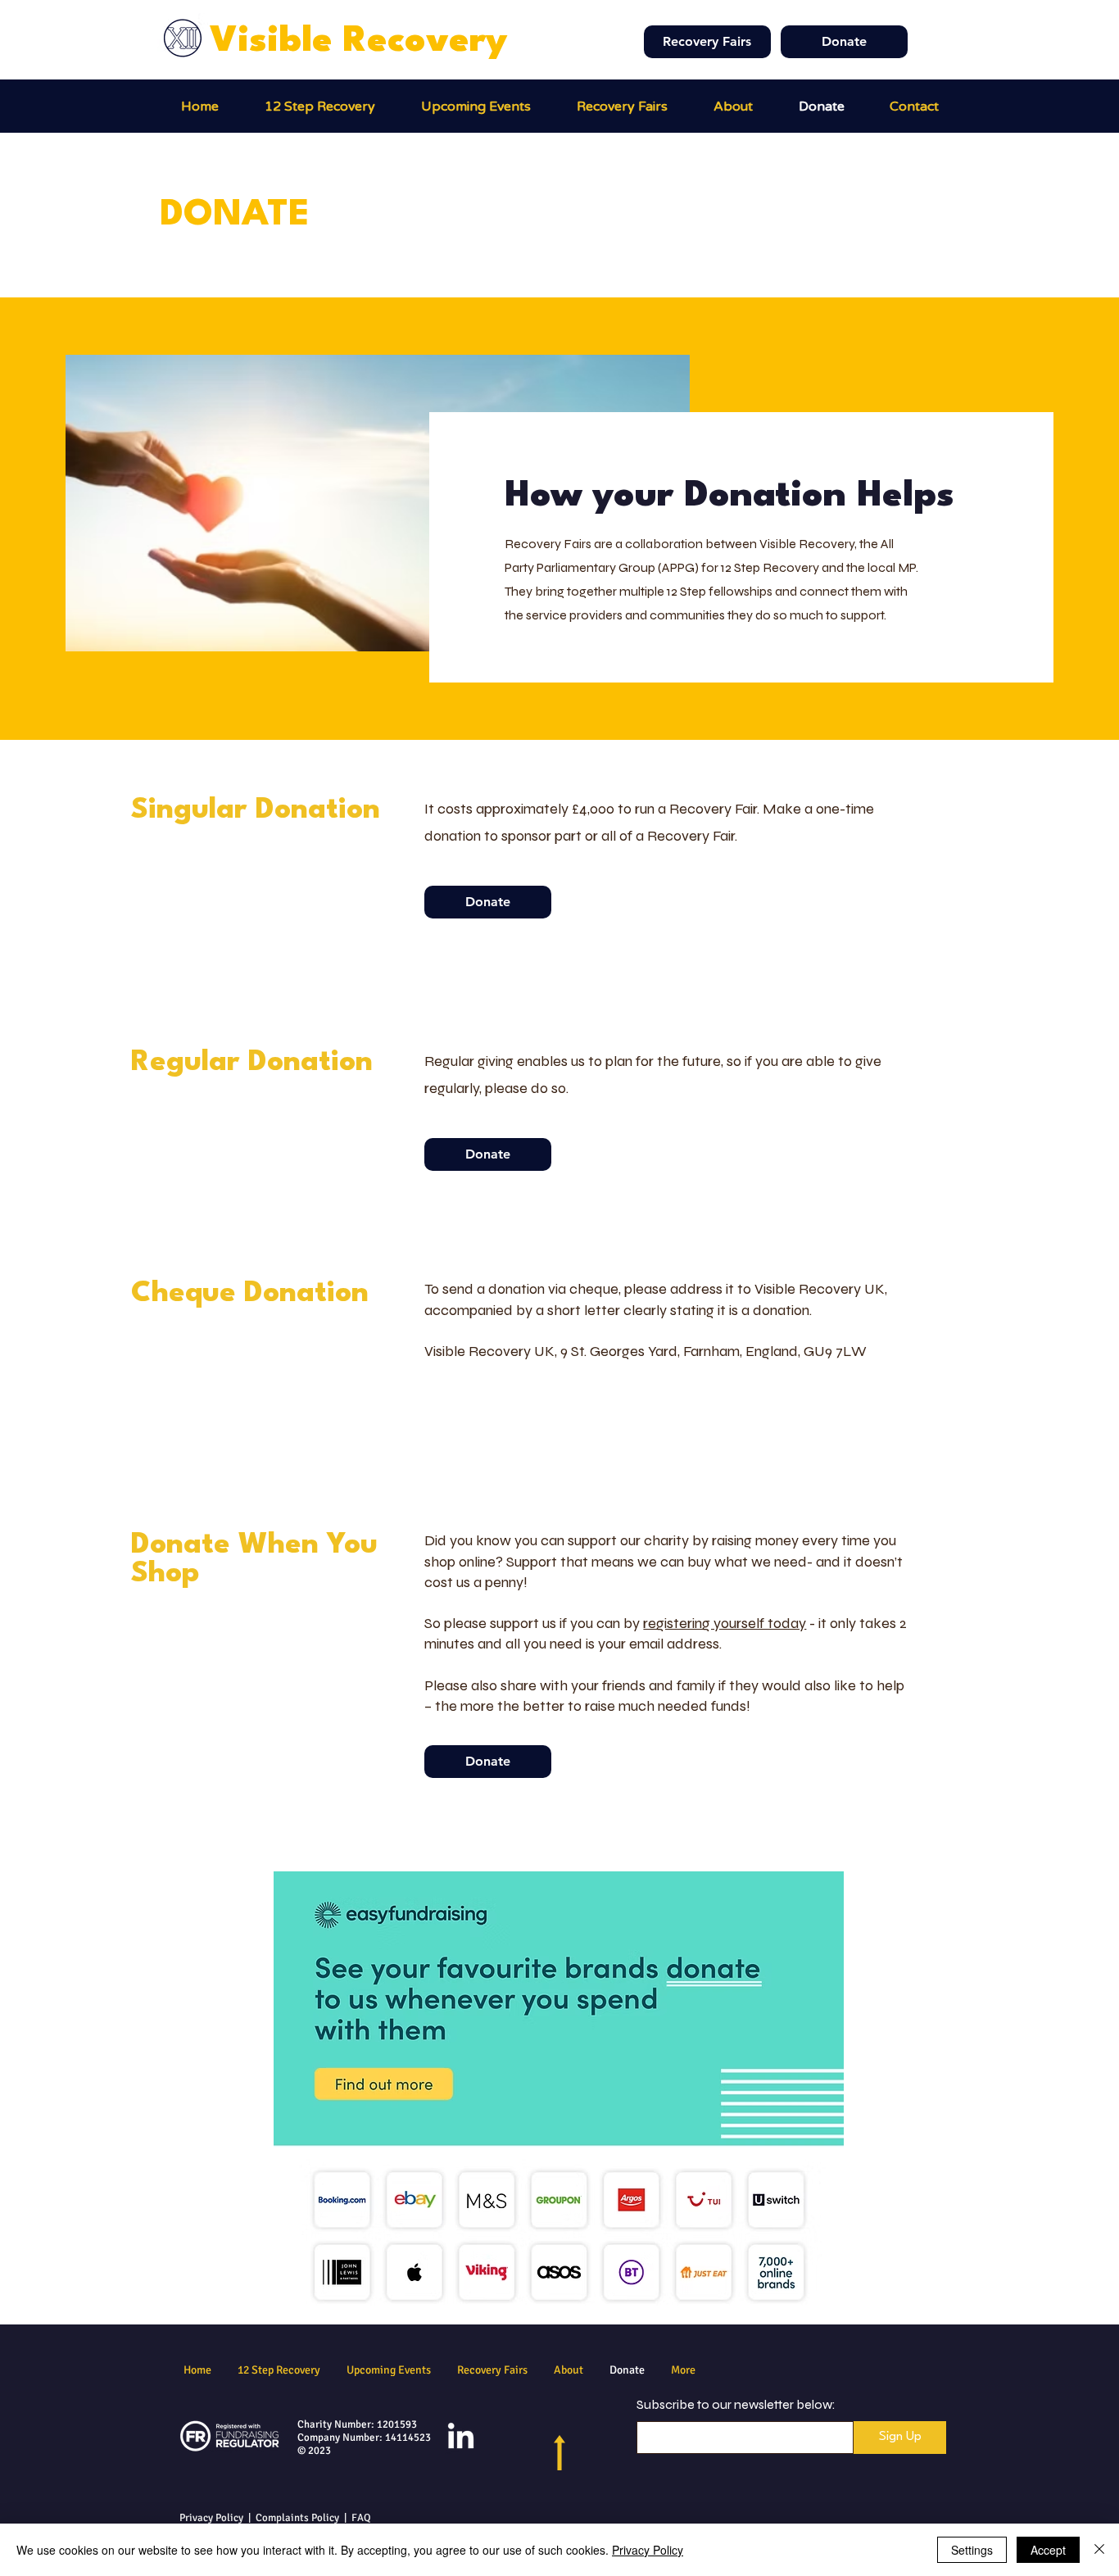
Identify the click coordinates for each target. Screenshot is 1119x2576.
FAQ (361, 2518)
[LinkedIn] (461, 2438)
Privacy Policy (211, 2518)
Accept (1048, 2550)
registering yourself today (725, 1623)
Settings (972, 2550)
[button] (622, 107)
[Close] (1099, 2550)
